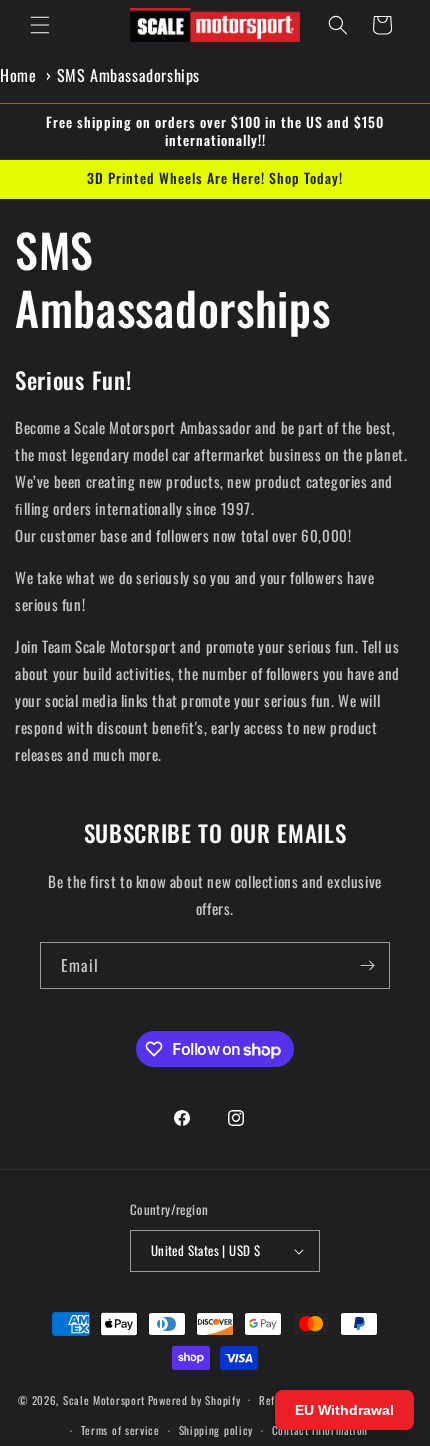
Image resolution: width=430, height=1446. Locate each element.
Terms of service (120, 1430)
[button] (40, 25)
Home (18, 75)
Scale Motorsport (104, 1399)
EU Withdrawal (344, 1410)
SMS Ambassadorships (128, 75)
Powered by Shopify (194, 1399)
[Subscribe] (367, 965)
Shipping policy (216, 1430)
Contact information (320, 1430)
